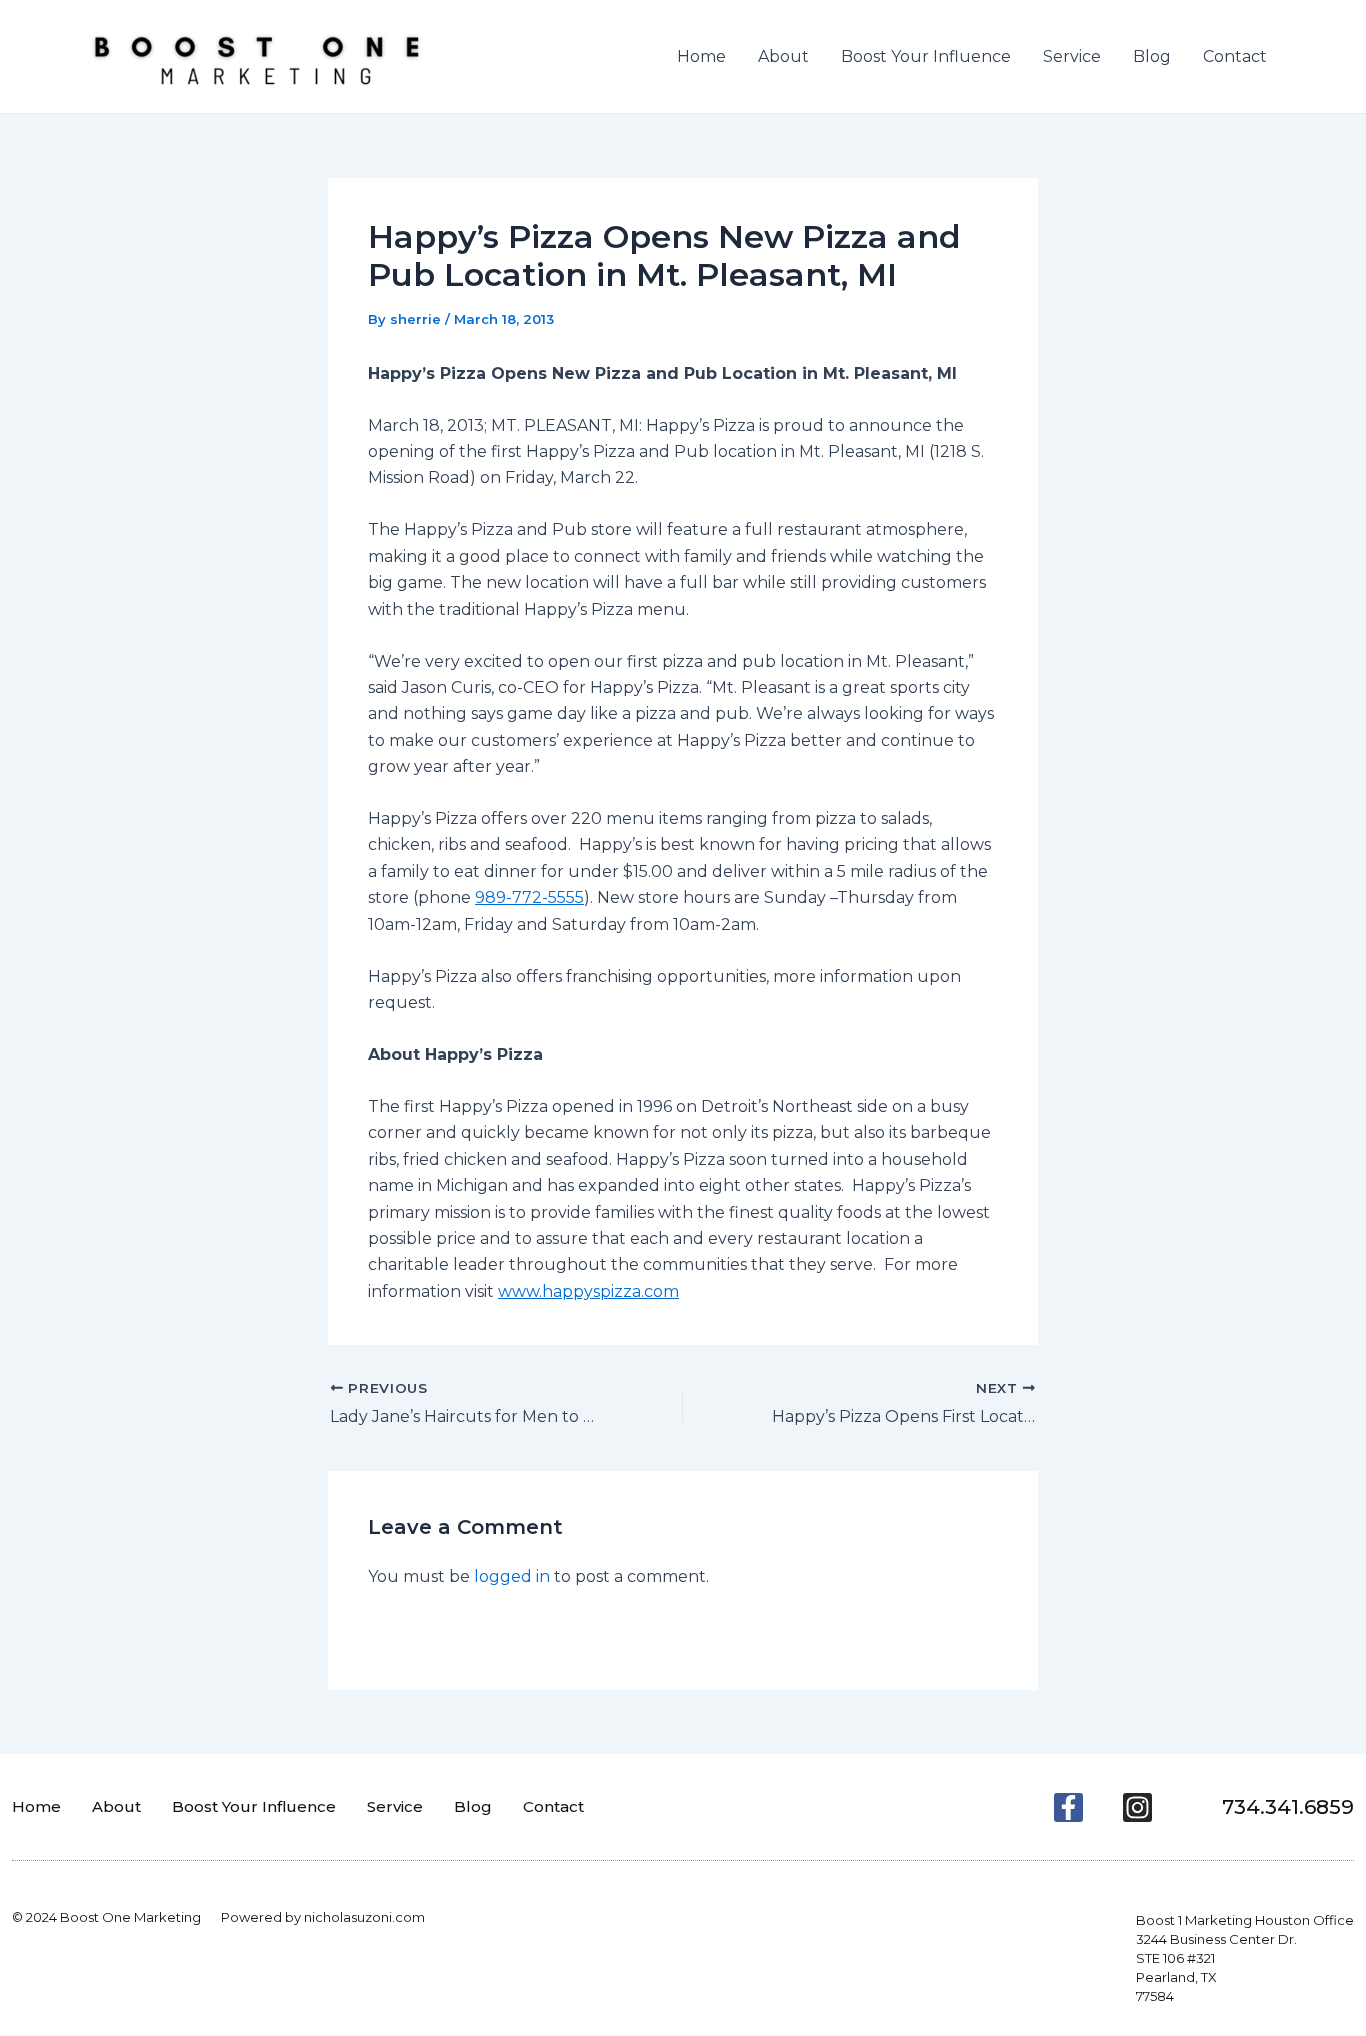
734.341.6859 (1288, 1807)
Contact (1235, 56)
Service (1072, 56)
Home (701, 56)
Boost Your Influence (926, 56)
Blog (1152, 56)
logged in (512, 1576)
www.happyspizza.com (588, 1291)
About (783, 56)
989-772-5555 (529, 897)
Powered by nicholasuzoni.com (323, 1917)
